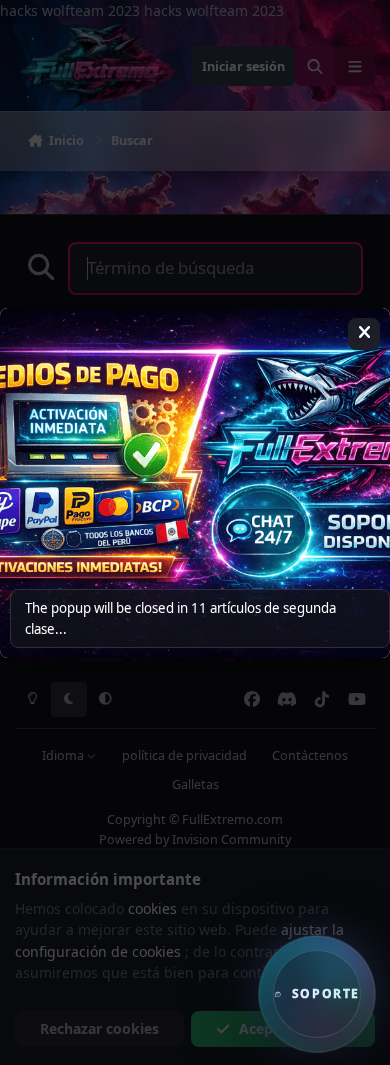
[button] (317, 994)
